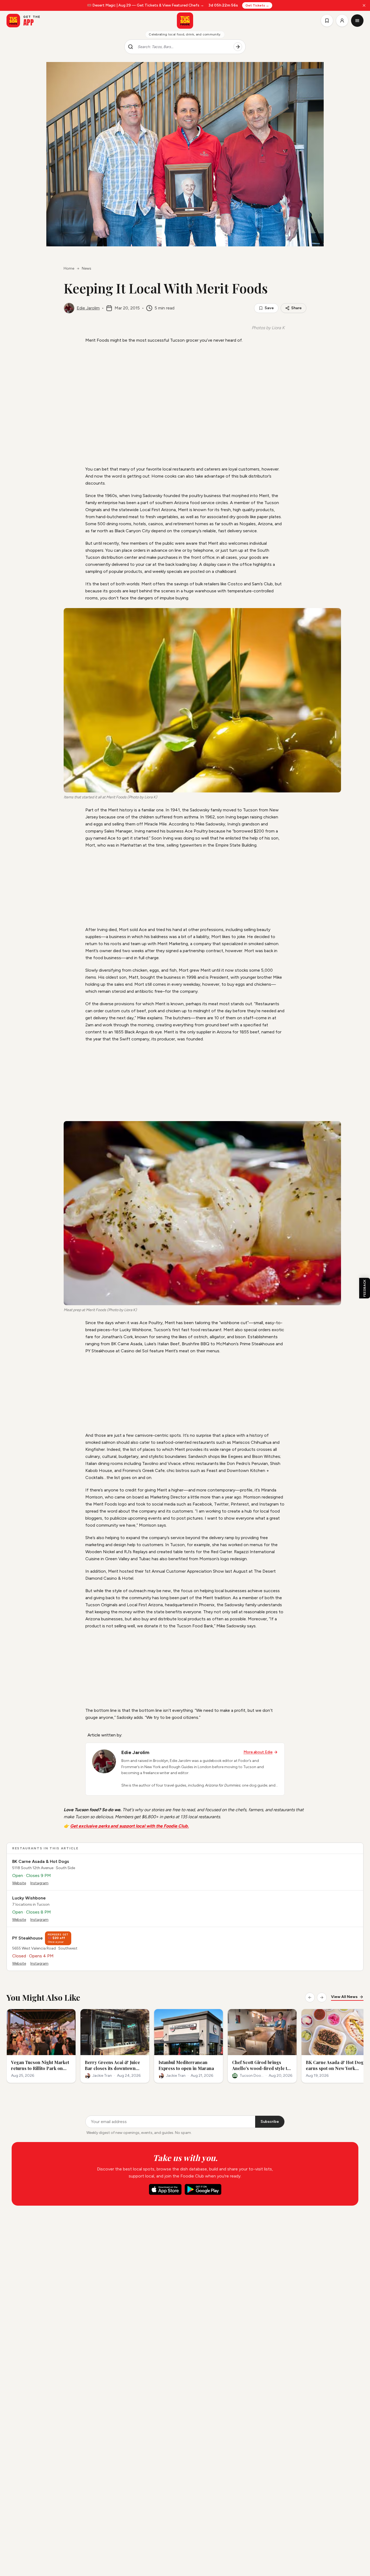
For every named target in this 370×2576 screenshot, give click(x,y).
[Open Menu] (357, 21)
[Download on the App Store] (165, 2189)
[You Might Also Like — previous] (310, 1997)
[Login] (342, 21)
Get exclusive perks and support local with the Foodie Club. (129, 1826)
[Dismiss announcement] (364, 5)
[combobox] (183, 47)
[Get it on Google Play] (203, 2189)
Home (69, 268)
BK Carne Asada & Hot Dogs (41, 1861)
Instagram (39, 1883)
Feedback (365, 1288)
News (87, 268)
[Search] (238, 47)
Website (19, 1883)
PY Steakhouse (27, 1938)
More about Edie (258, 1752)
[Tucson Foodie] (185, 21)
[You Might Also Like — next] (322, 1997)
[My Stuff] (327, 21)
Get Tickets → (257, 5)
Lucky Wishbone (29, 1898)
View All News (344, 1997)
